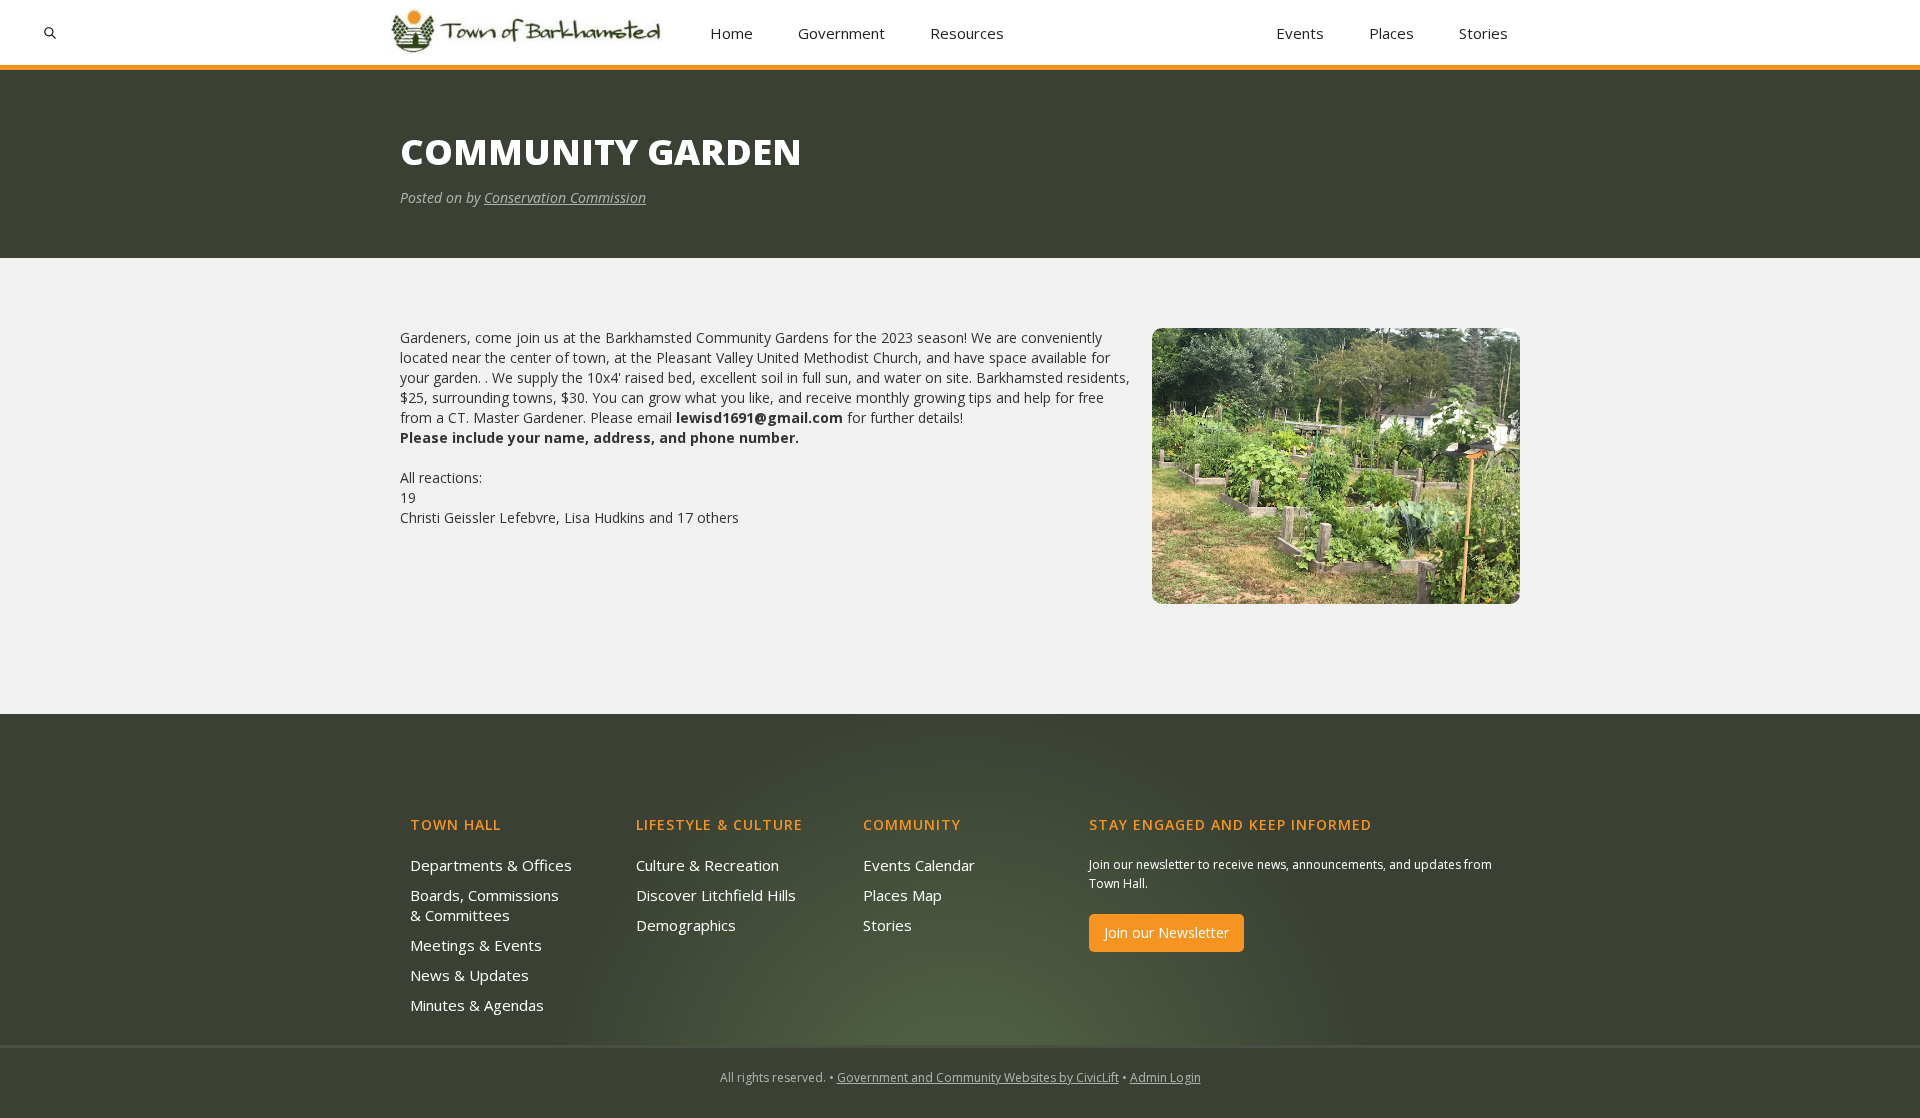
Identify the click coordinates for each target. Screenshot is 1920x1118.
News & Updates (469, 975)
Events (1300, 33)
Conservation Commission (565, 197)
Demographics (686, 925)
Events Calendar (919, 865)
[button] (842, 32)
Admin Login (1165, 1077)
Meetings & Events (476, 945)
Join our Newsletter (1166, 932)
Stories (1483, 33)
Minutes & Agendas (477, 1005)
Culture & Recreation (707, 865)
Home (731, 33)
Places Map (902, 895)
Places (1391, 33)
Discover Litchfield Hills (716, 895)
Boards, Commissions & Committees (484, 905)
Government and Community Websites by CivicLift (978, 1077)
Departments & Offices (491, 865)
